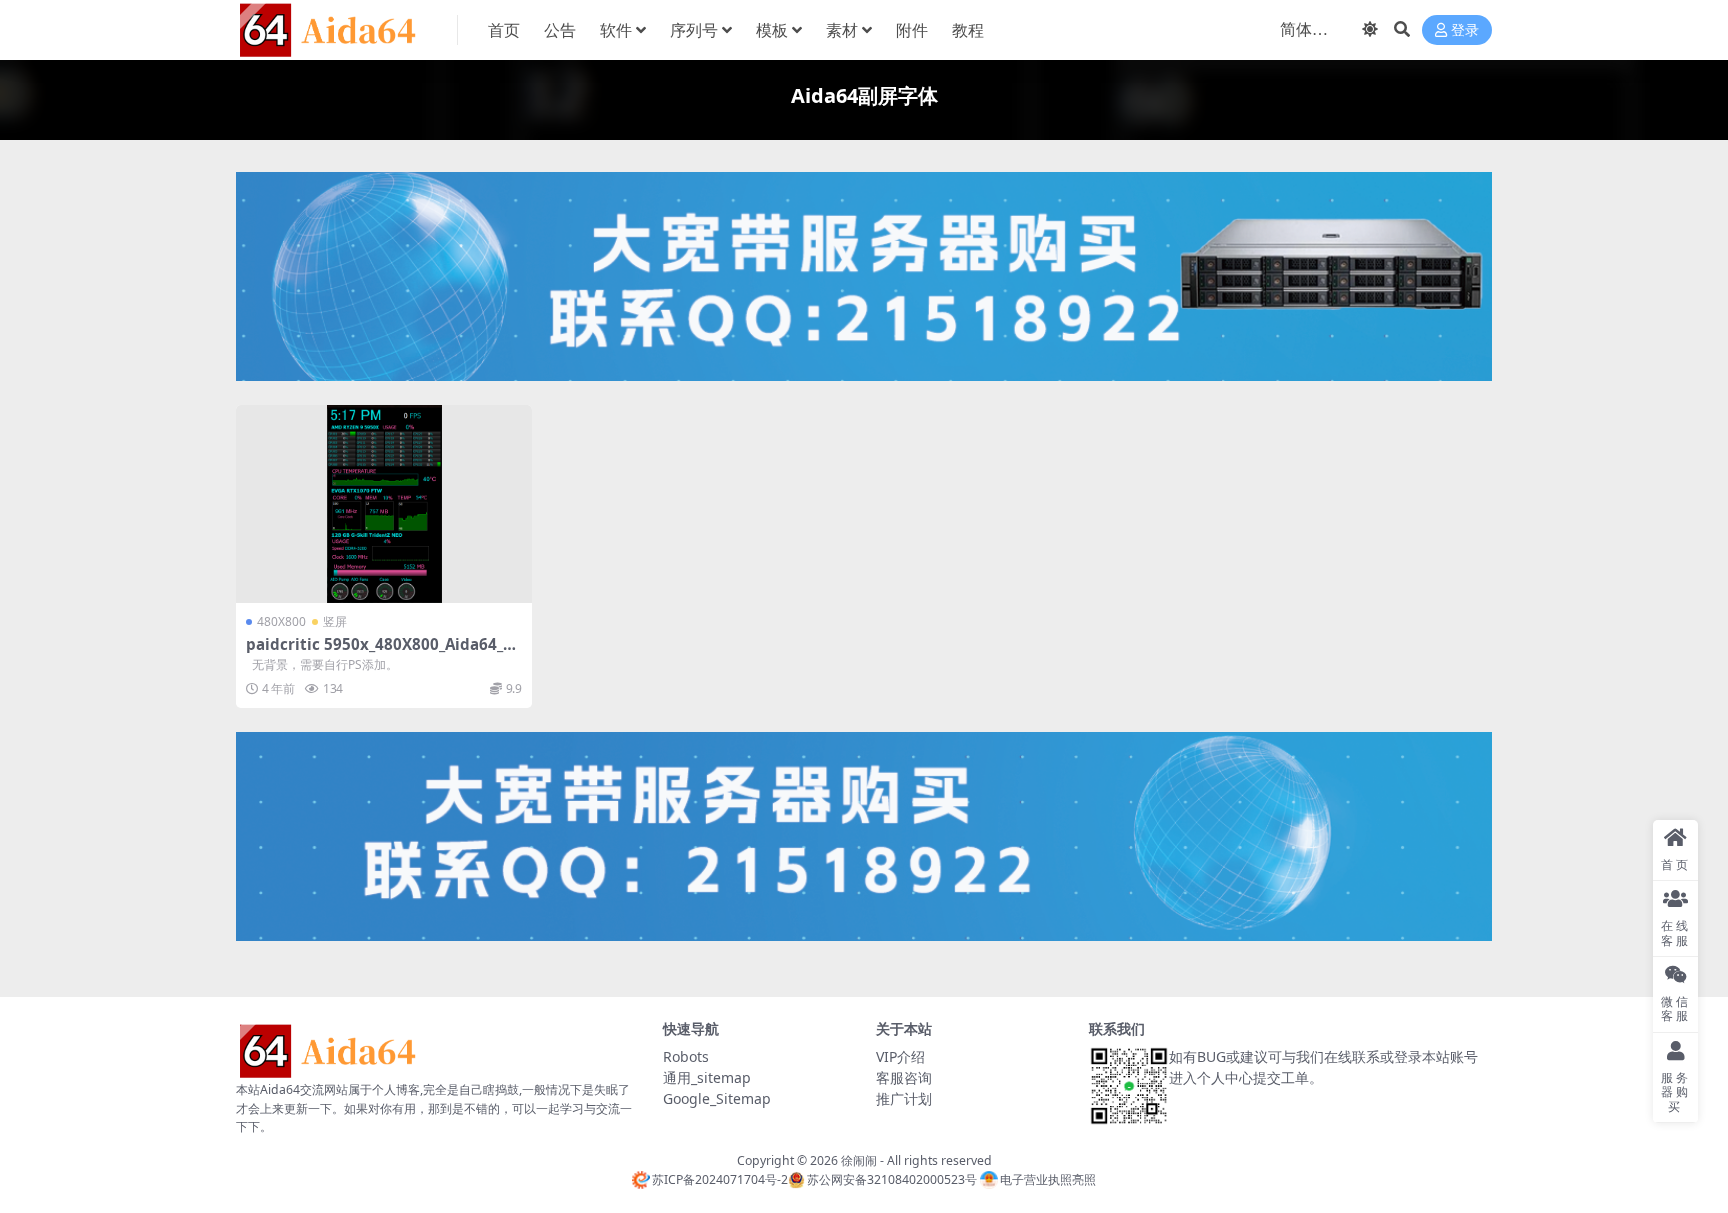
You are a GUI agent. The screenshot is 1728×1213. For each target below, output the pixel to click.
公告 (560, 30)
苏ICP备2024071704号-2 (720, 1179)
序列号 (694, 30)
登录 (1465, 30)
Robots (686, 1056)
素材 (842, 30)
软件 (616, 30)
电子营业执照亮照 (1048, 1179)
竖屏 (335, 621)
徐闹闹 (859, 1160)
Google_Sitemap (717, 1098)
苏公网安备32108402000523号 (891, 1179)
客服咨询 (904, 1077)
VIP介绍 (900, 1056)
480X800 (281, 621)
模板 (772, 30)
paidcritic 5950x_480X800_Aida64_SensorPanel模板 (383, 653)
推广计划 (904, 1098)
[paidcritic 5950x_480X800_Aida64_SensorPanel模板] (384, 503)
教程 (968, 30)
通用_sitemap (707, 1077)
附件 (912, 30)
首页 (504, 30)
